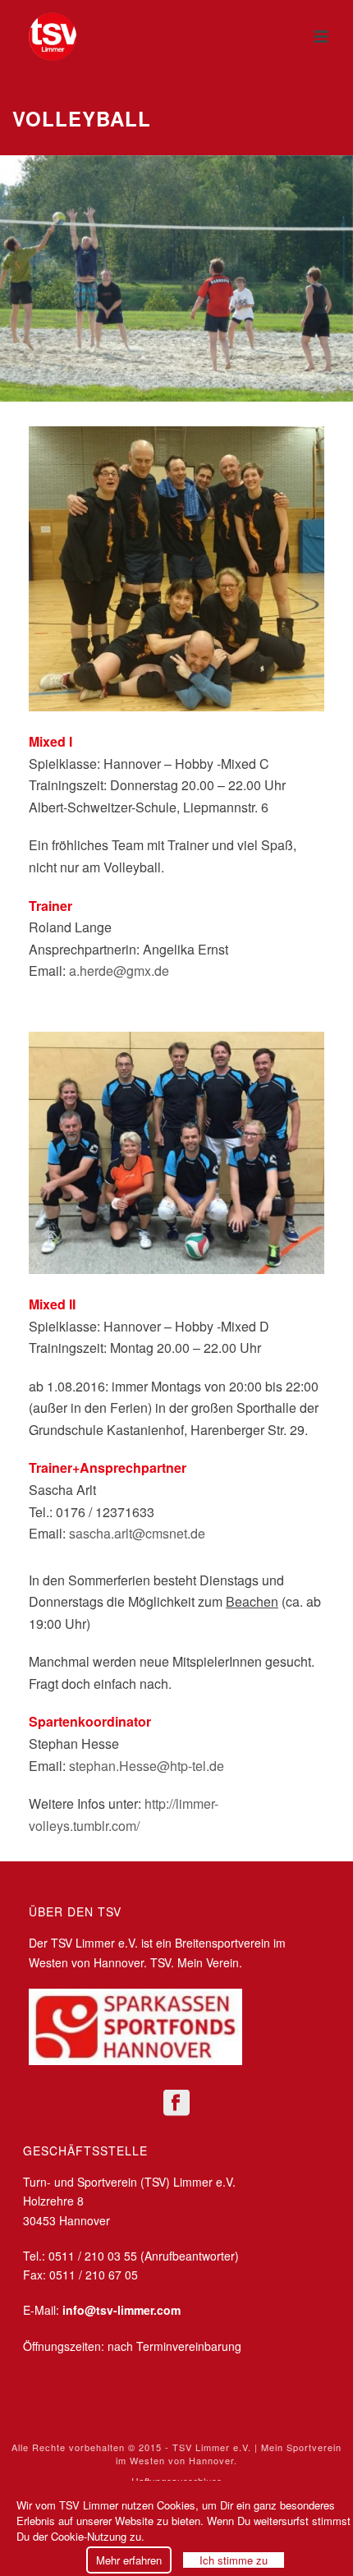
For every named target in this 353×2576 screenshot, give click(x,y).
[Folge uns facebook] (176, 2103)
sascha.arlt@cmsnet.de (137, 1533)
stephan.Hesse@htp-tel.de (147, 1766)
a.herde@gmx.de (119, 971)
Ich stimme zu (234, 2560)
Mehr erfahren (129, 2560)
